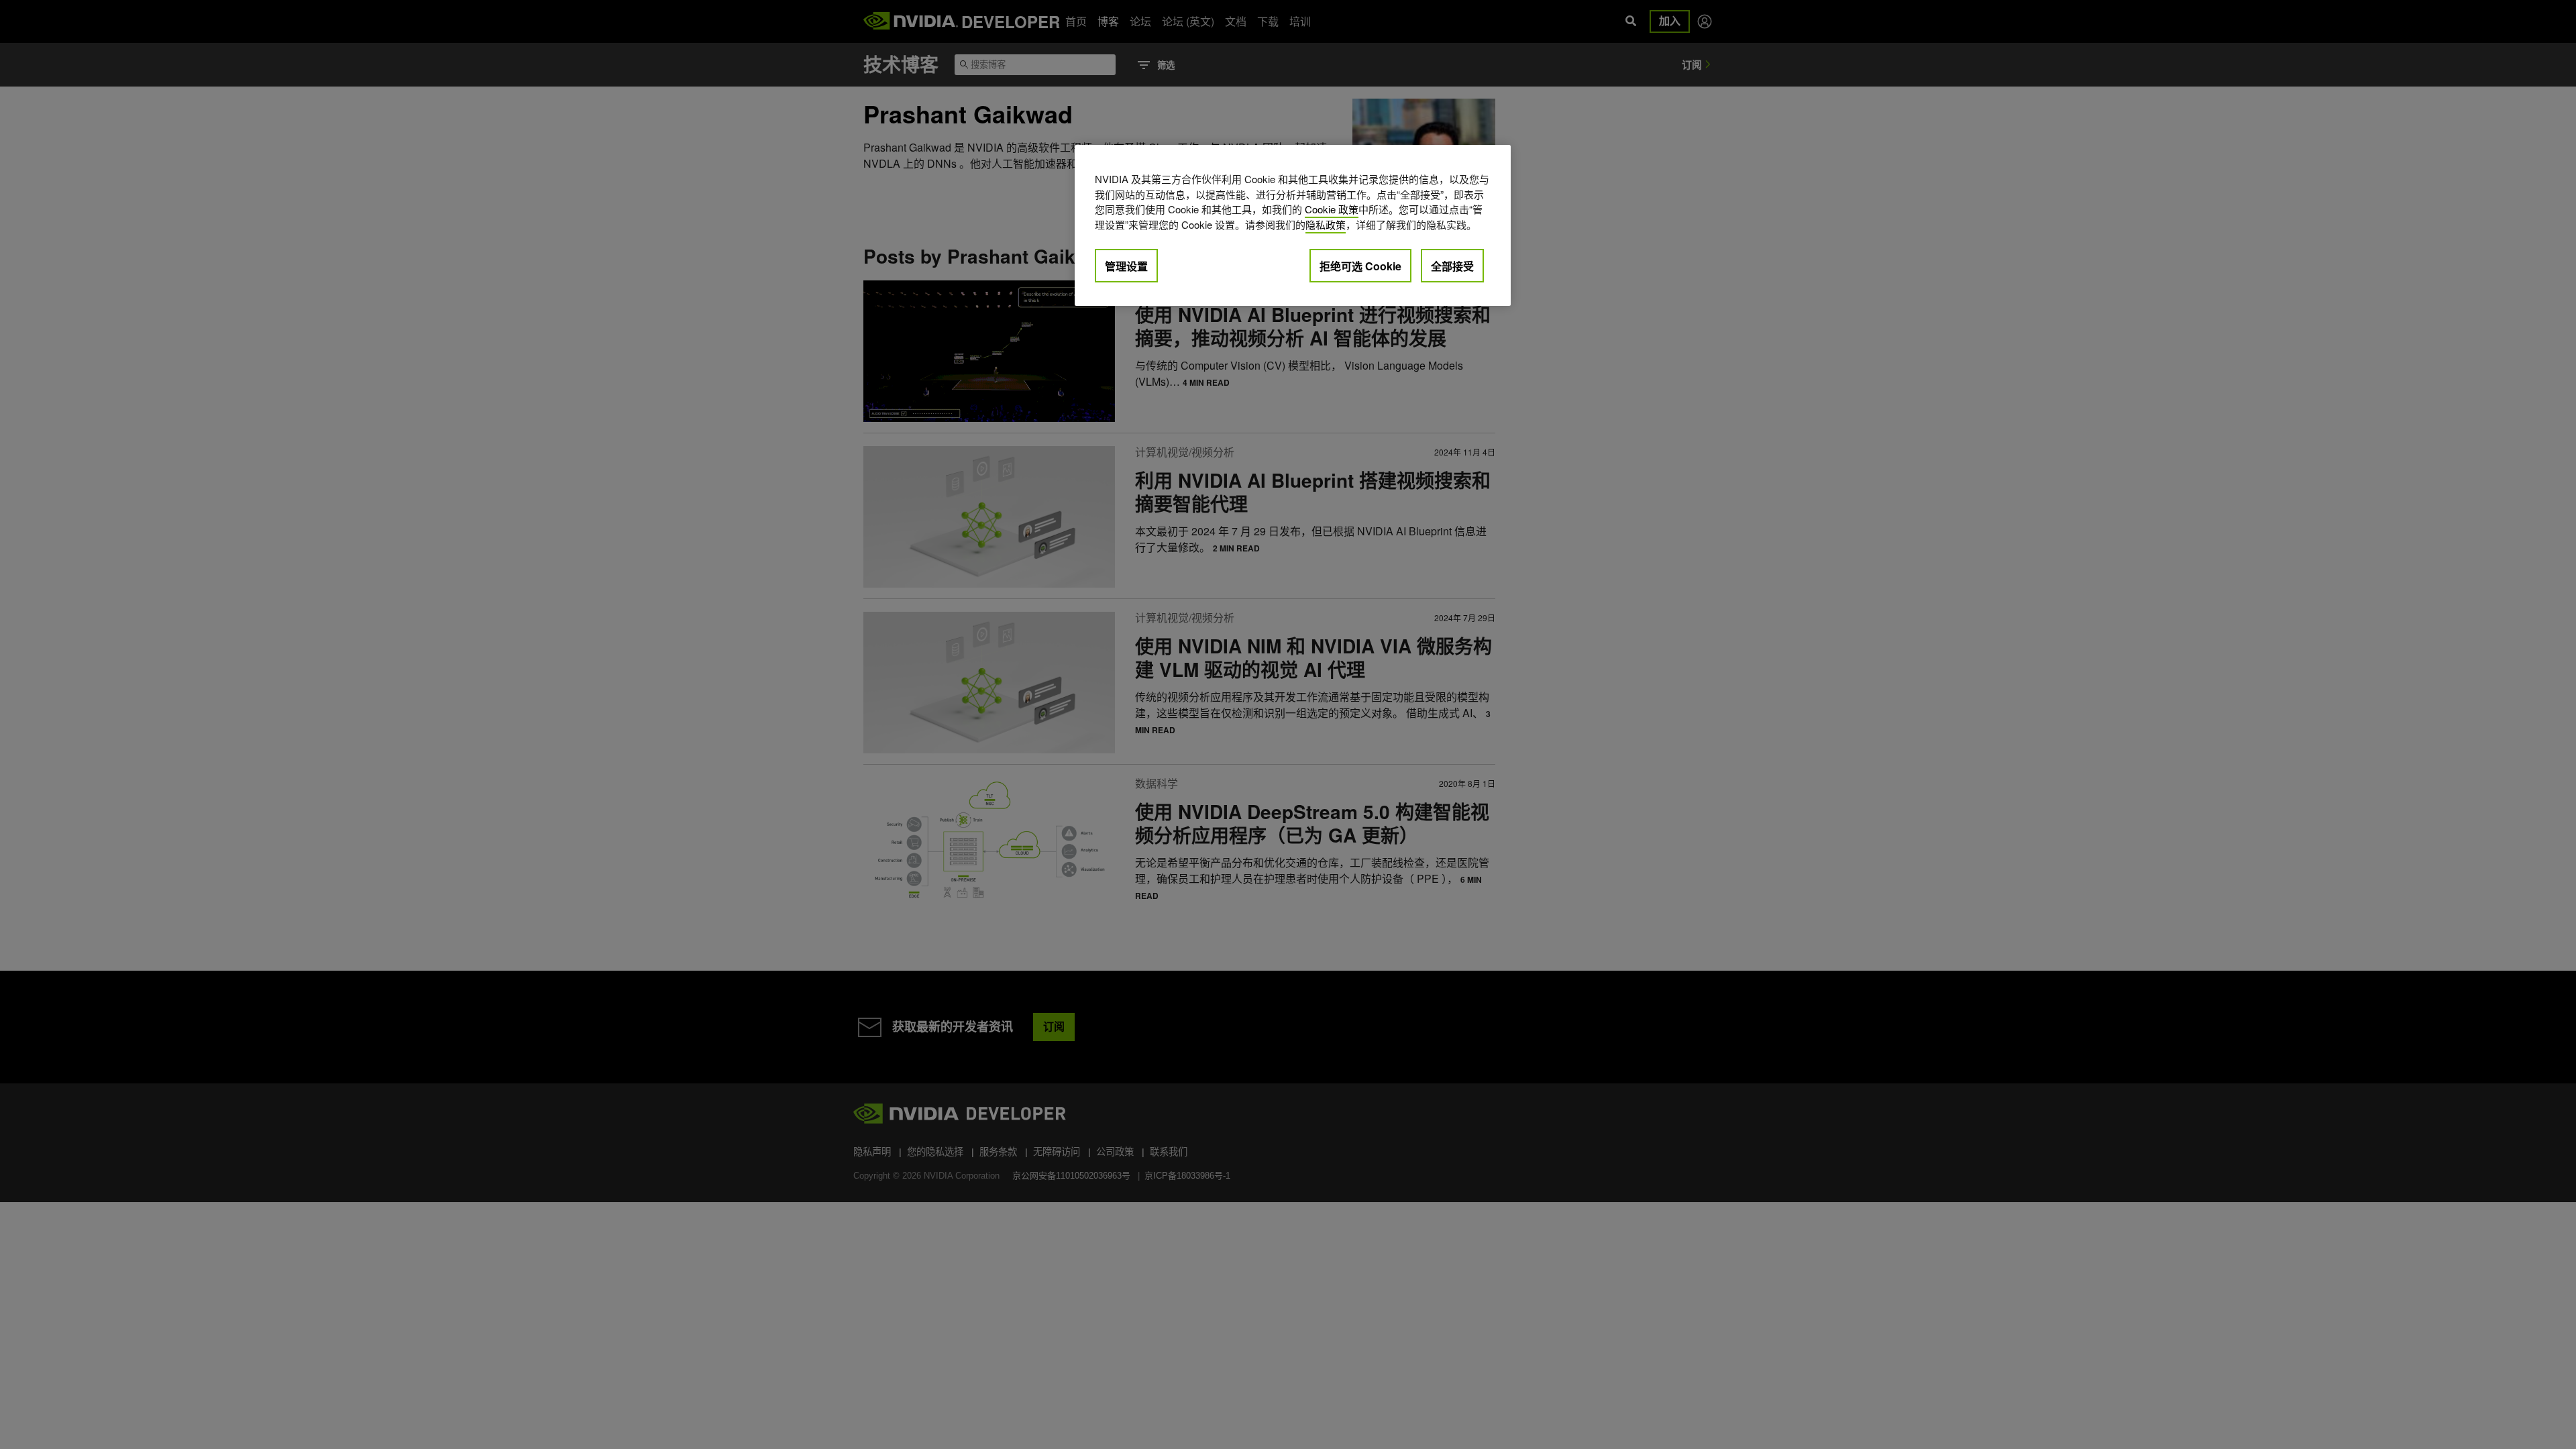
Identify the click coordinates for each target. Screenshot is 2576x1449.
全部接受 (1452, 266)
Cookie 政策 (1332, 209)
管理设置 (1126, 266)
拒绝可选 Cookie (1360, 266)
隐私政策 (1326, 224)
